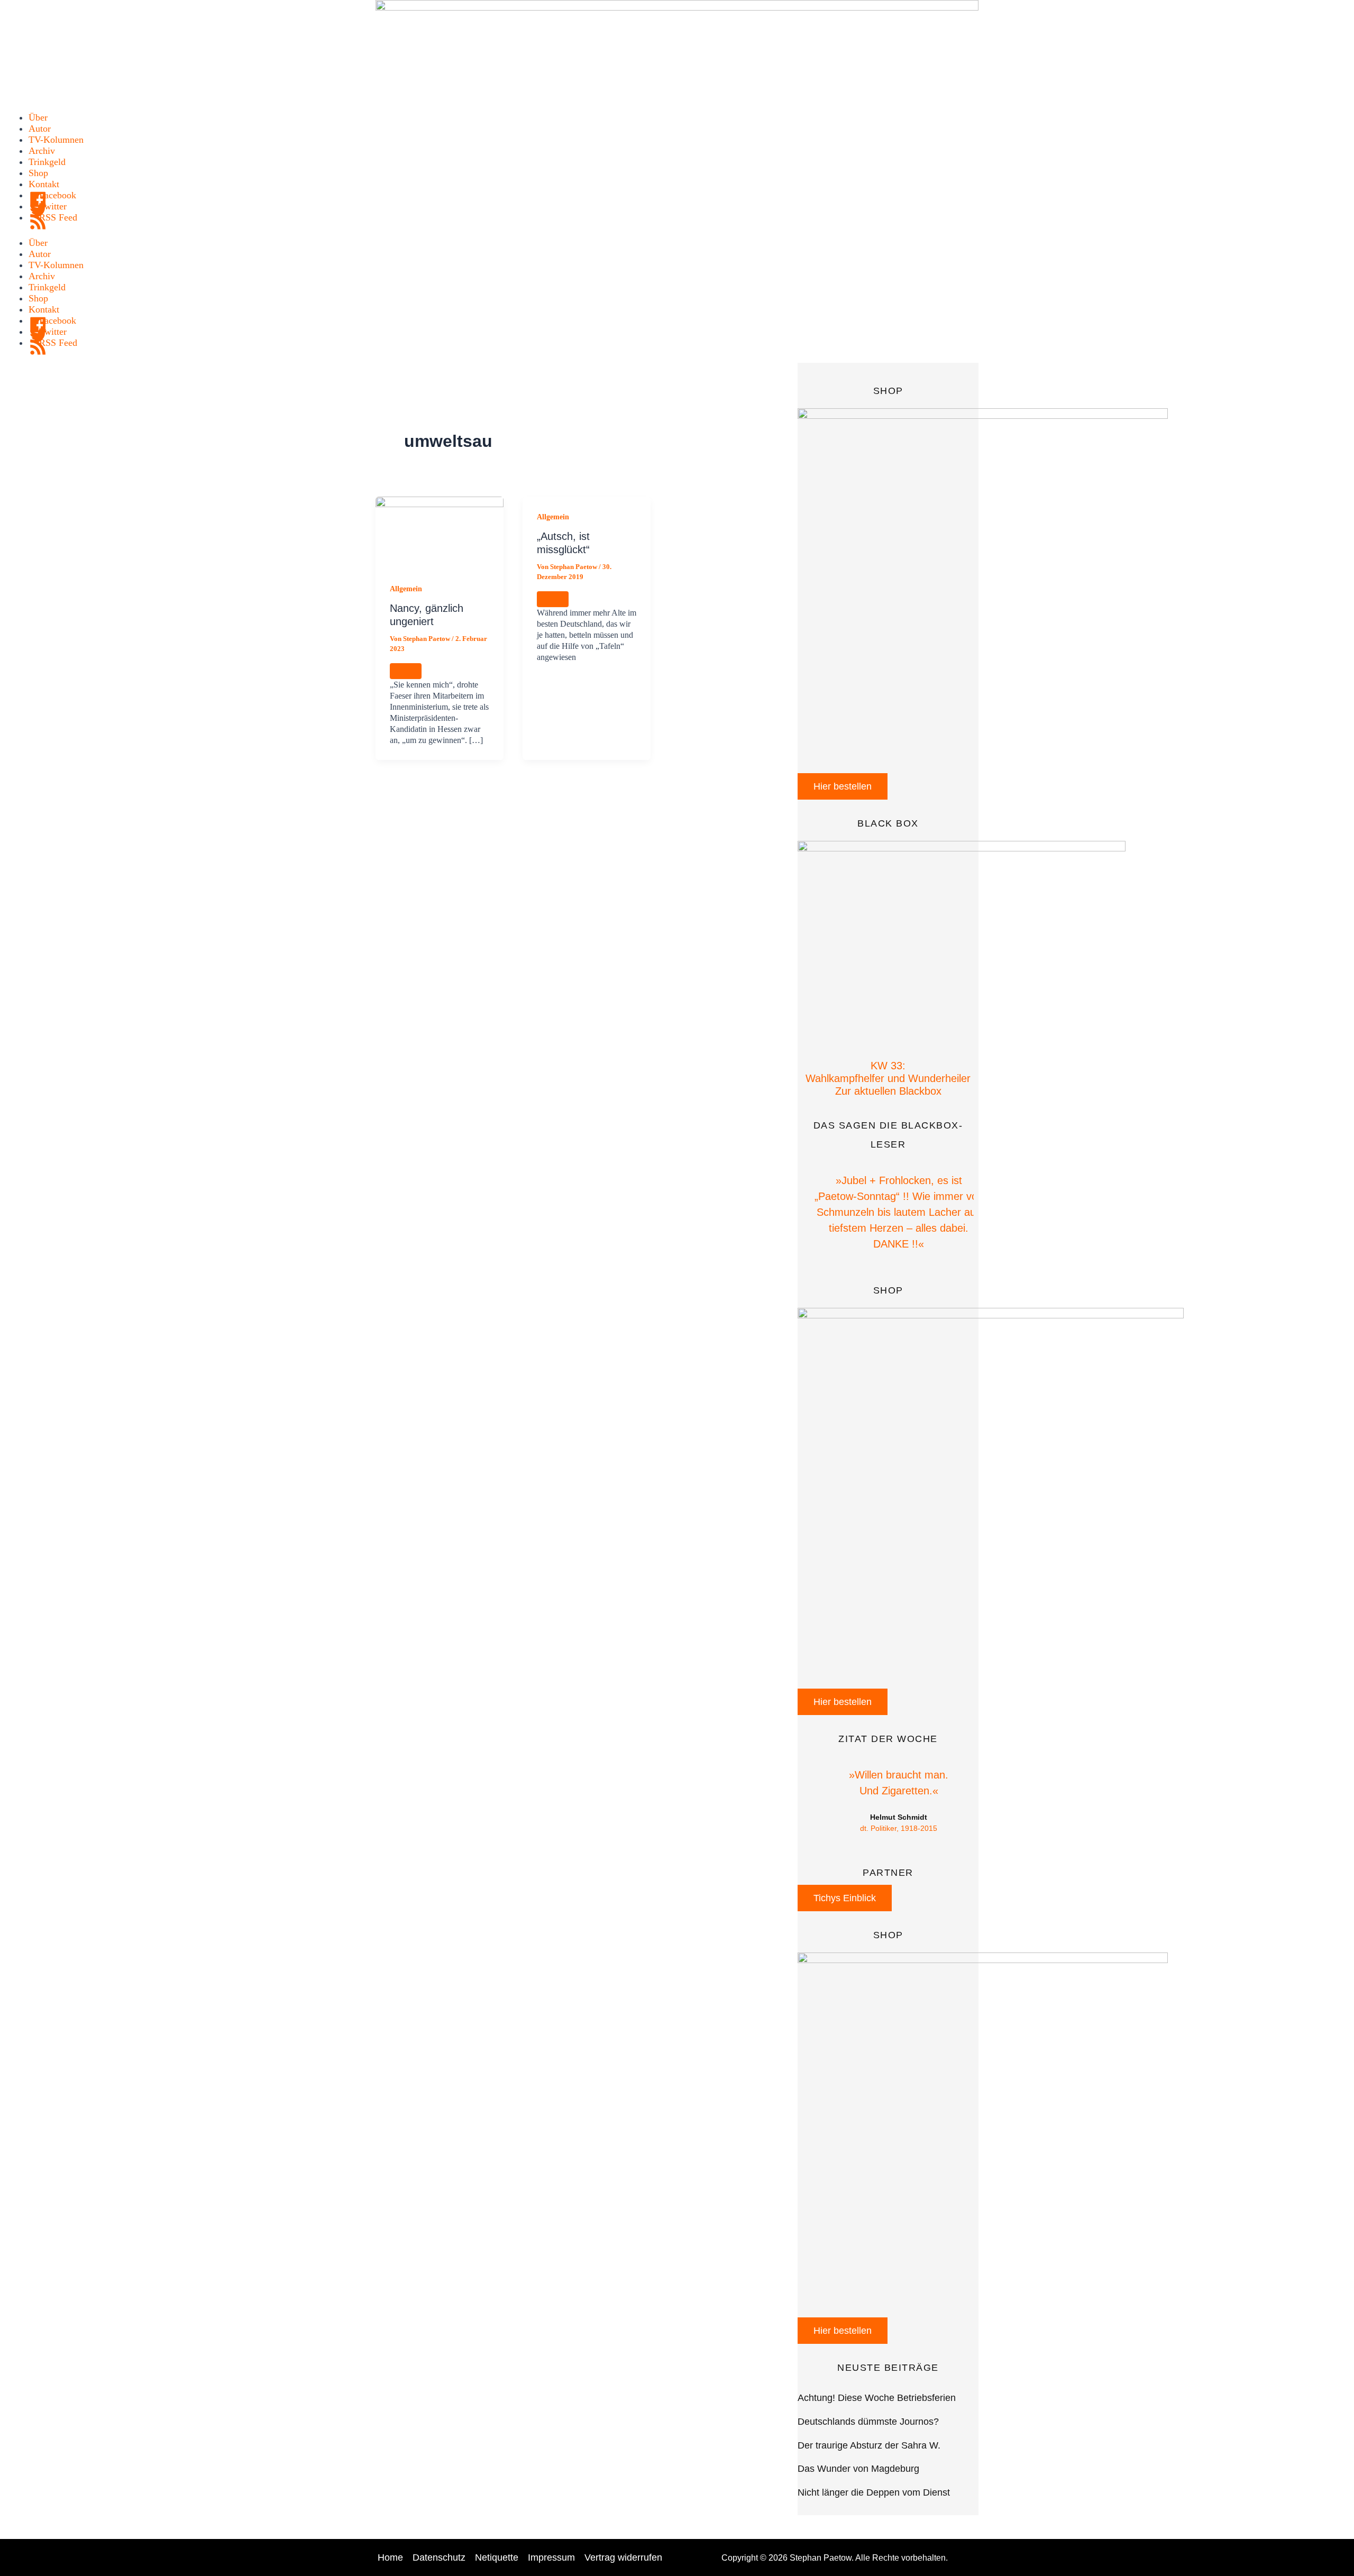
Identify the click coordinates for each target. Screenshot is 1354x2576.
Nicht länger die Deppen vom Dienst (874, 2492)
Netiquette (497, 2557)
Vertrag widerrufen (623, 2557)
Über (38, 117)
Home (390, 2557)
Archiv (42, 151)
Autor (40, 129)
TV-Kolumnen (56, 140)
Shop (38, 173)
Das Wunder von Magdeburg (858, 2469)
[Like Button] (406, 671)
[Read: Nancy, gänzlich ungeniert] (440, 531)
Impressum (551, 2557)
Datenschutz (439, 2557)
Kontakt (44, 184)
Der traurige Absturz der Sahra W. (869, 2445)
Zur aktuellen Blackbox (888, 1091)
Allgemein (406, 589)
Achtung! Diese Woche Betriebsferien (877, 2398)
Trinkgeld (47, 162)
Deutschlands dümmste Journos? (868, 2422)
